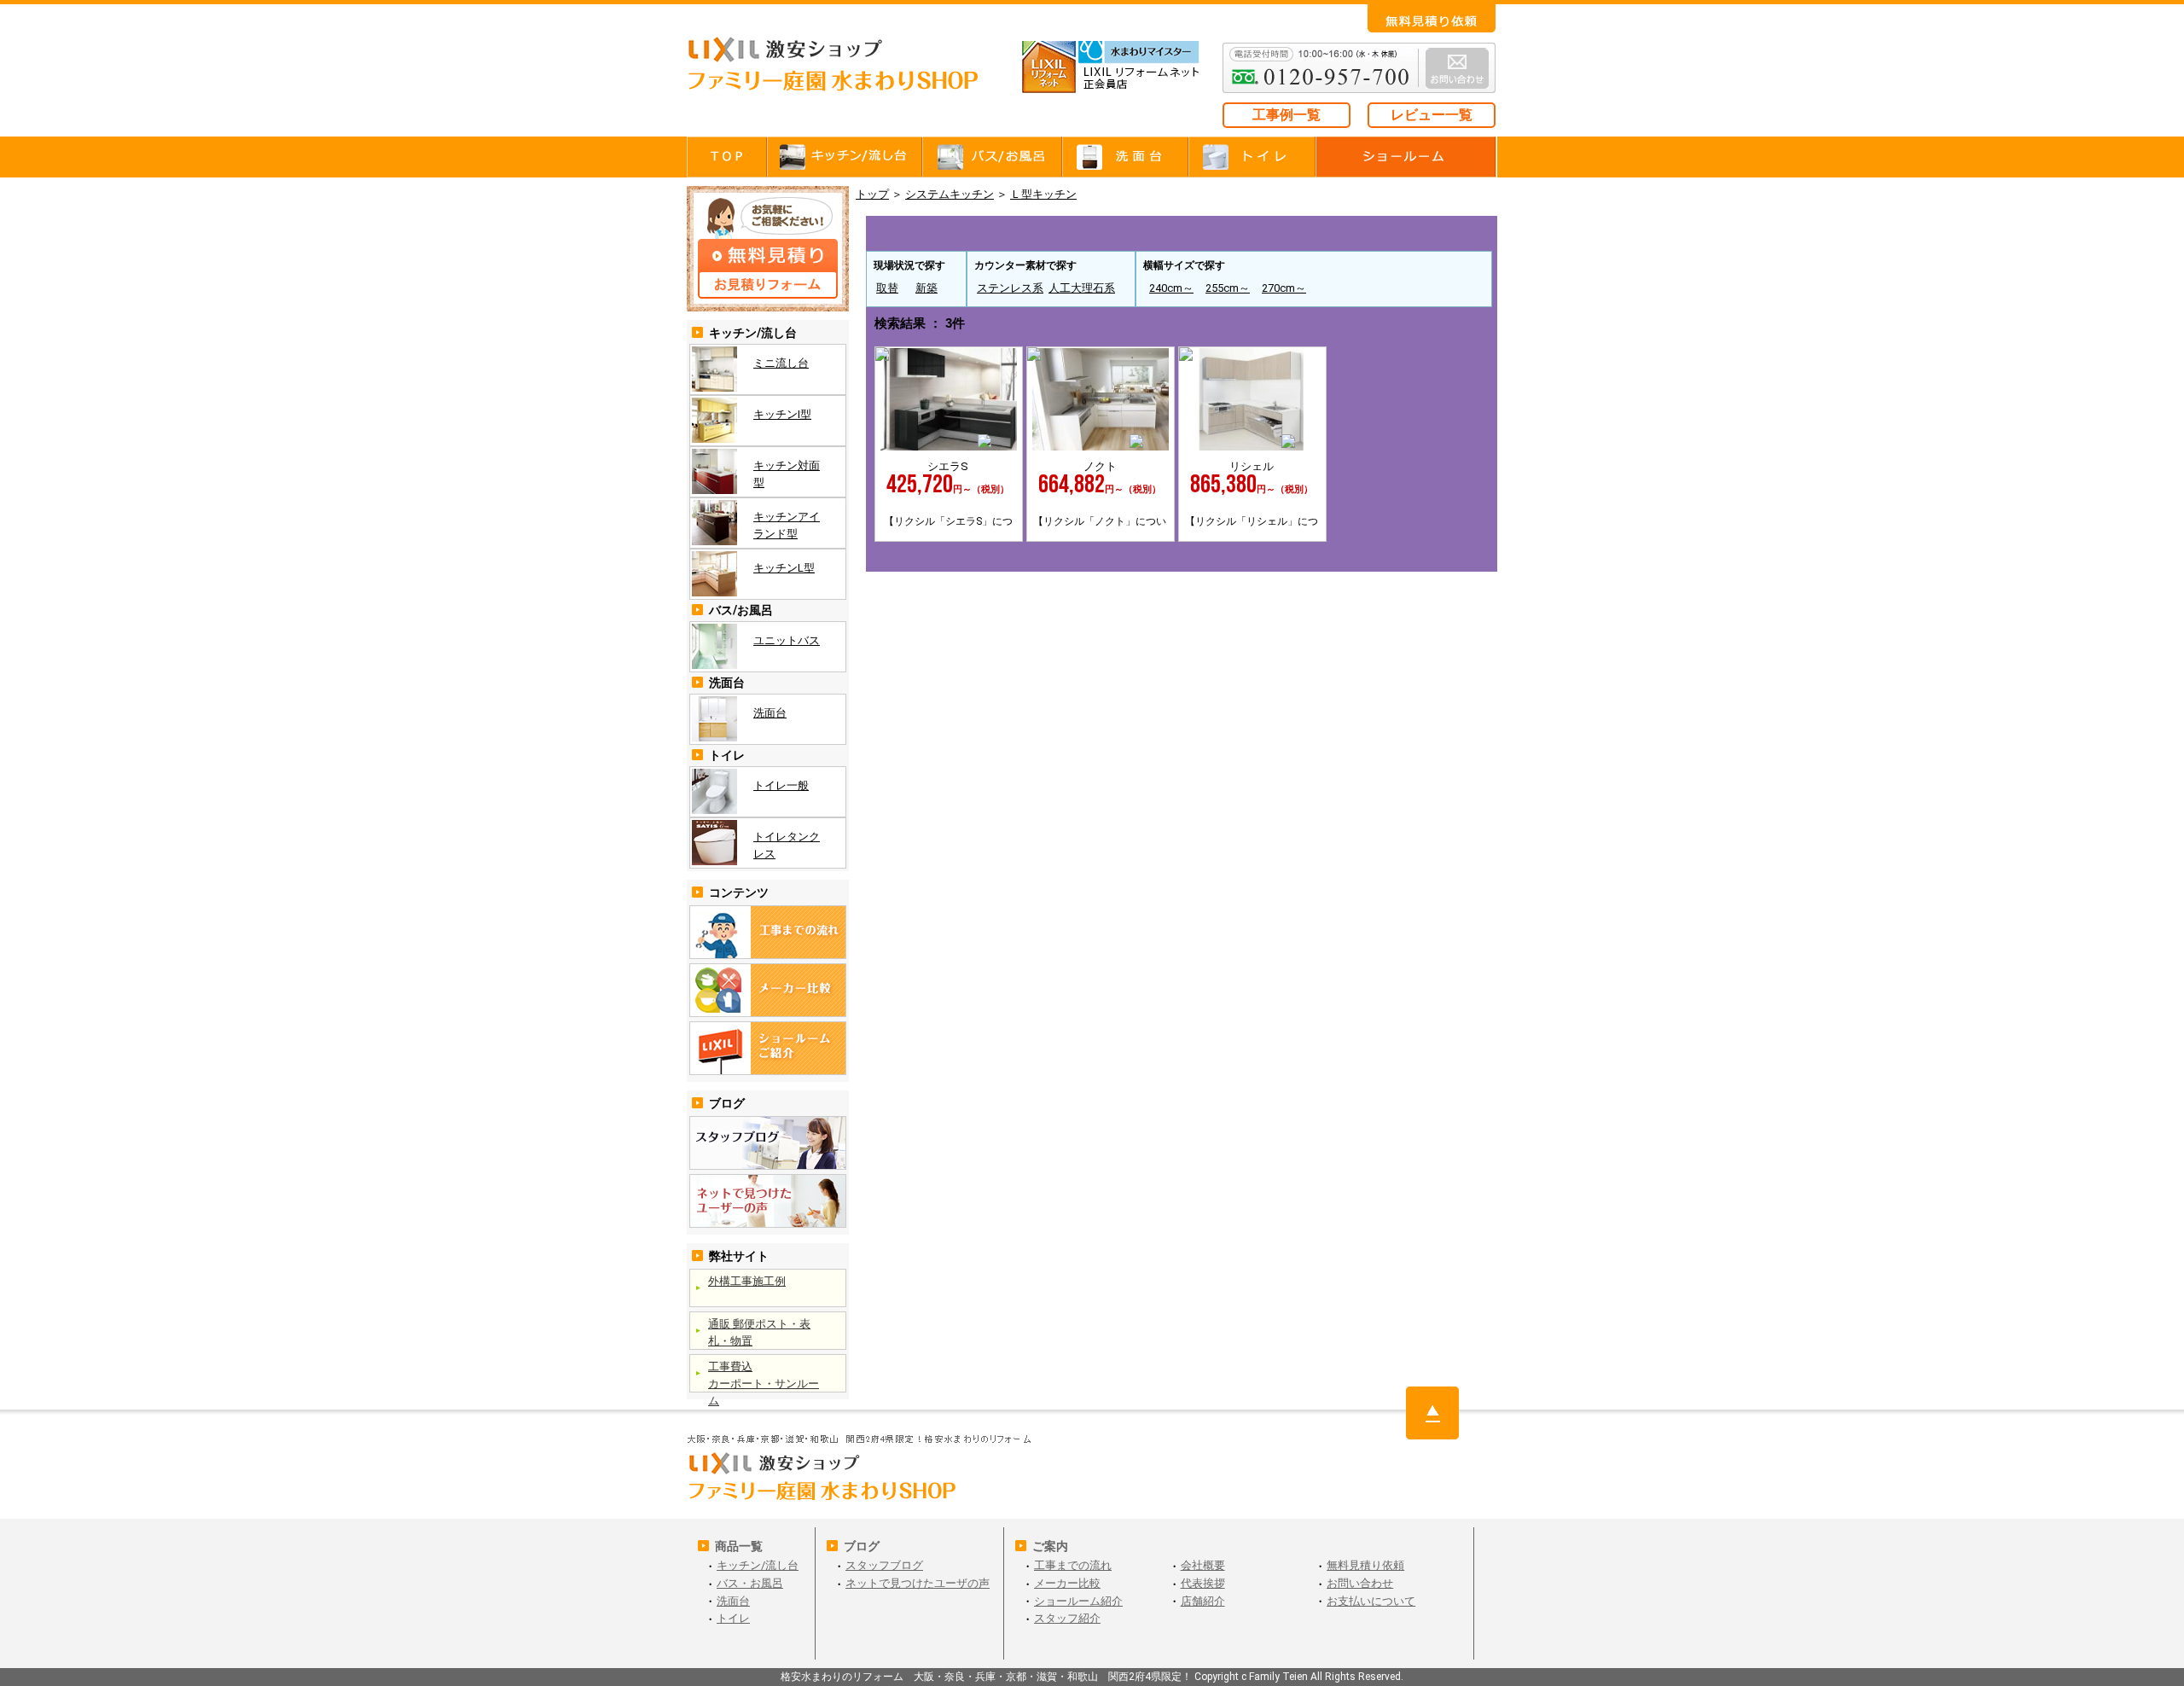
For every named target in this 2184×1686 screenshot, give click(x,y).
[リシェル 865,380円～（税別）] (1252, 447)
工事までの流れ (768, 932)
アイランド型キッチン (1308, 231)
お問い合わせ (1432, 18)
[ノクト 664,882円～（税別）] (1101, 447)
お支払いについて (1371, 1601)
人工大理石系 (1082, 288)
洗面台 (1126, 157)
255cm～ (1228, 288)
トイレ (1253, 157)
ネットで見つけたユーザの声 (768, 1201)
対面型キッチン (1182, 231)
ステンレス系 (1010, 288)
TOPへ (1432, 1413)
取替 (887, 288)
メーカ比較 (768, 990)
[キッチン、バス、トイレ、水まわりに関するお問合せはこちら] (1182, 844)
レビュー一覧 (1432, 115)
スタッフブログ (768, 1143)
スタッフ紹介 (1067, 1618)
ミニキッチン (929, 231)
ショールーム (1407, 157)
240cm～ (1171, 288)
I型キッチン (1055, 231)
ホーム (727, 157)
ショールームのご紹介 (768, 1048)
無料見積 (768, 249)
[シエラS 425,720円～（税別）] (949, 447)
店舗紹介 (1203, 1601)
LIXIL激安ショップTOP (849, 77)
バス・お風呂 (994, 157)
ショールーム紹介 (1078, 1601)
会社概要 (1203, 1565)
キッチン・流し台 (846, 157)
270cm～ (1284, 288)
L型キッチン (1434, 231)
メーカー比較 (1067, 1583)
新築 (926, 288)
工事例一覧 (1287, 115)
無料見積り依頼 (1365, 1565)
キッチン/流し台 (758, 1565)
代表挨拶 (1203, 1583)
